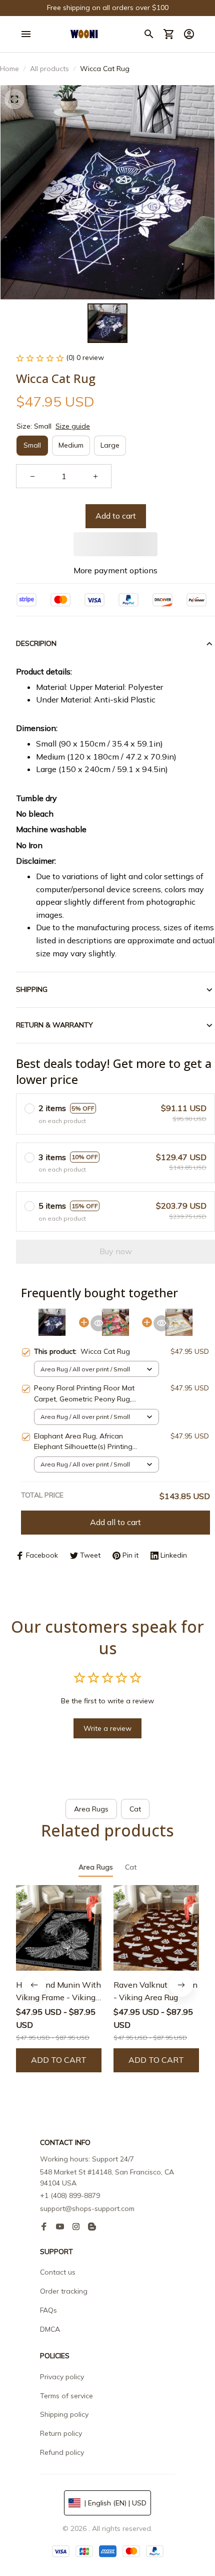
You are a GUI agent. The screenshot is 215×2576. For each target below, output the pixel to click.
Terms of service (66, 2396)
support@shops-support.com (87, 2209)
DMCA (50, 2329)
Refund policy (62, 2452)
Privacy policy (62, 2377)
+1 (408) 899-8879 (70, 2195)
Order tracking (64, 2291)
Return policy (61, 2433)
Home (9, 69)
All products (49, 69)
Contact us (58, 2272)
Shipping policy (64, 2414)
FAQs (48, 2310)
